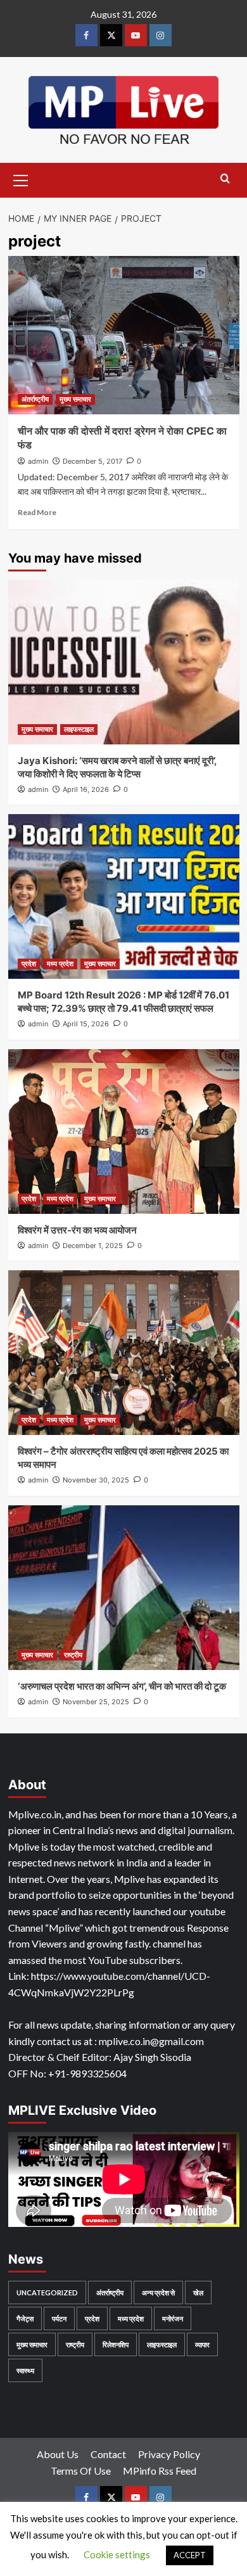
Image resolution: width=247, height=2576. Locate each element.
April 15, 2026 (86, 1024)
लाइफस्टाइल (79, 729)
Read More (37, 512)
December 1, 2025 (93, 1246)
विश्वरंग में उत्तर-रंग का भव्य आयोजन (77, 1230)
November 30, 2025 (96, 1480)
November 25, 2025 (96, 1702)
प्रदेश (29, 964)
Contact (108, 2454)
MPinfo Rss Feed (160, 2471)
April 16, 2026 (86, 789)
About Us (58, 2454)
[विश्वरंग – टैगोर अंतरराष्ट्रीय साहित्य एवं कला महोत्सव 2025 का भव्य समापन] (124, 1353)
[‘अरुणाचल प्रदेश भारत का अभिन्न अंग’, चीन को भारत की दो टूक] (124, 1588)
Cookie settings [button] (117, 2554)
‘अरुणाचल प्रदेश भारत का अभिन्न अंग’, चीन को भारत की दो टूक (122, 1686)
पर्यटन (59, 2318)
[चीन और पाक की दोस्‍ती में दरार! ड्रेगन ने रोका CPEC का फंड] (124, 335)
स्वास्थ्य (25, 2370)
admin (38, 461)
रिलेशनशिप (116, 2344)
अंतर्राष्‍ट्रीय (35, 399)
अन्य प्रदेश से (158, 2292)
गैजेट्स (25, 2318)
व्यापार (202, 2344)
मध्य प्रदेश (60, 964)
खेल (198, 2292)
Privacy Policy (169, 2454)
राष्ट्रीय (73, 1655)
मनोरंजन (173, 2318)
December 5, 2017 (92, 461)
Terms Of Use (81, 2471)
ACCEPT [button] (190, 2555)
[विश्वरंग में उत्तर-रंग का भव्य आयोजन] (124, 1132)
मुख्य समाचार (75, 399)
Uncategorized (47, 2292)
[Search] (225, 179)
